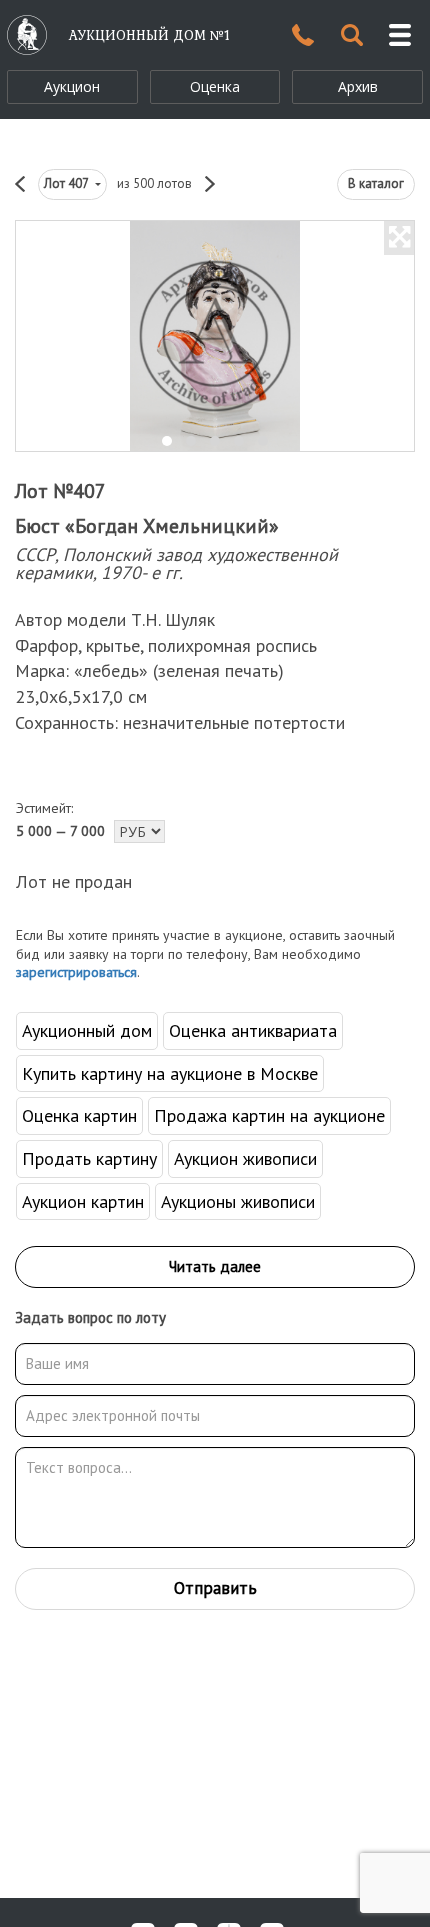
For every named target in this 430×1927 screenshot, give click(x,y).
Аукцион (72, 86)
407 (67, 183)
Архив (358, 86)
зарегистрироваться (76, 972)
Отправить (215, 1588)
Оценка (215, 86)
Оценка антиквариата (253, 1030)
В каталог (376, 183)
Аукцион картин (83, 1201)
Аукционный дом (87, 1030)
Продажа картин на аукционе (269, 1115)
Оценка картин (79, 1115)
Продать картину (89, 1158)
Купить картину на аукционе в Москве (170, 1073)
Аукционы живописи (238, 1201)
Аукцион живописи (245, 1158)
